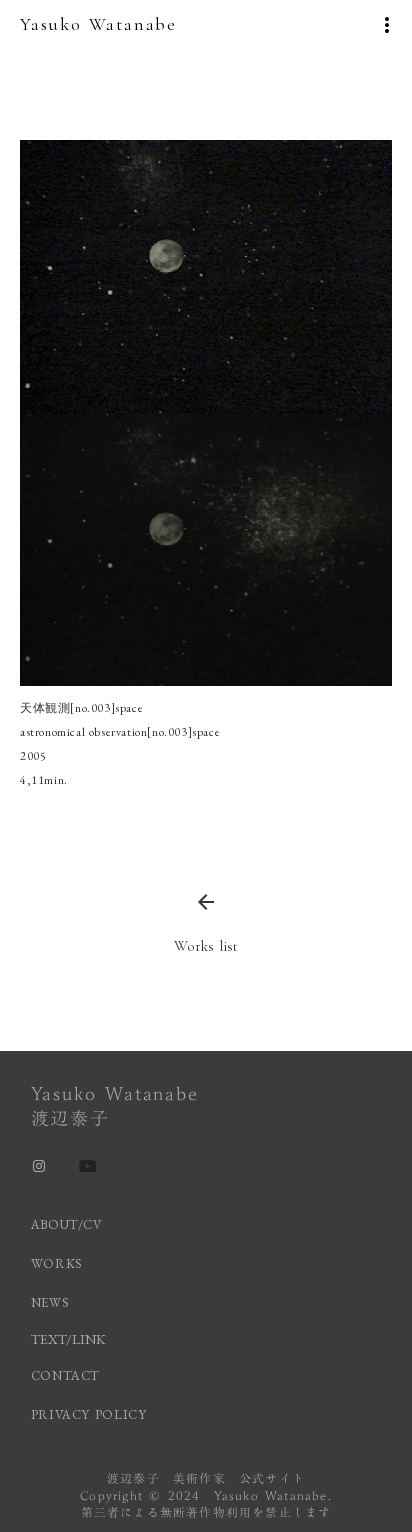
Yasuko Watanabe (98, 24)
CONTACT (66, 1375)
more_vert (387, 25)
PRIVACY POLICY (91, 1414)
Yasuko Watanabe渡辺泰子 (115, 1106)
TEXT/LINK (68, 1339)
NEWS (50, 1302)
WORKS (57, 1263)
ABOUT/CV (67, 1224)
